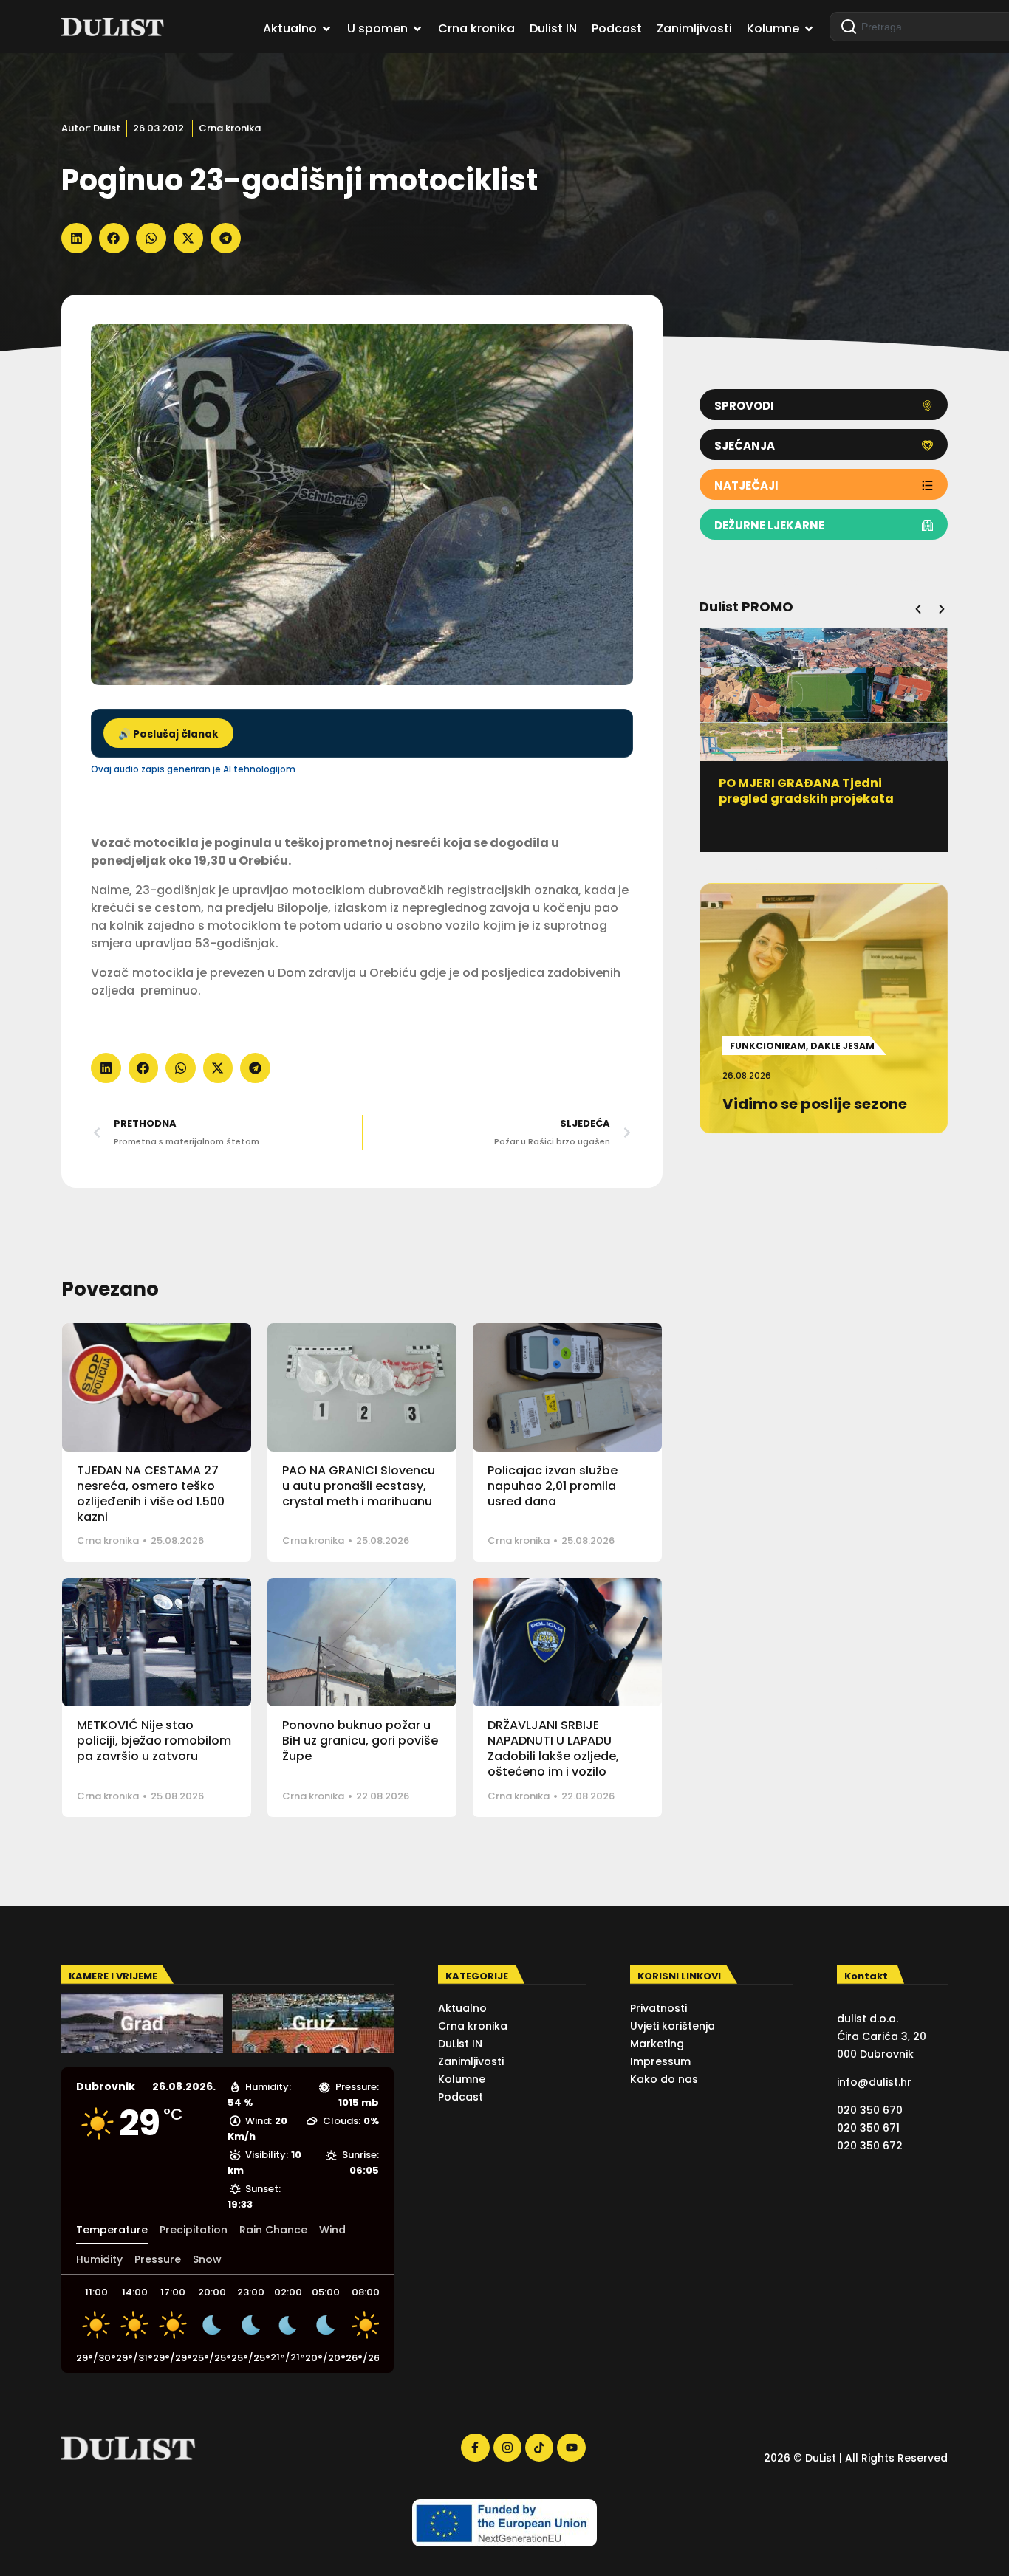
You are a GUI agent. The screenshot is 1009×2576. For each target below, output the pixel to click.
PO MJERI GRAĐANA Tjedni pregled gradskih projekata (806, 791)
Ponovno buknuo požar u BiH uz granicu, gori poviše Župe (360, 1741)
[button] (76, 238)
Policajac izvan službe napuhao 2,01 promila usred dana (553, 1486)
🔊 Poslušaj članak (168, 734)
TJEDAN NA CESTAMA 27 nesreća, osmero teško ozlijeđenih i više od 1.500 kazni (151, 1493)
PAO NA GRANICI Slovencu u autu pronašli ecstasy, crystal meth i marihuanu (359, 1486)
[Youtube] (571, 2448)
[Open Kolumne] (809, 29)
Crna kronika (230, 128)
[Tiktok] (539, 2448)
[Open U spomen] (417, 29)
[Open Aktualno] (326, 29)
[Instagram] (507, 2448)
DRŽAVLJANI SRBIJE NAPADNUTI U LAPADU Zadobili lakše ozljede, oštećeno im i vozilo (553, 1748)
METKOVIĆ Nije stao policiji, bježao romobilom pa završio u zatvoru (154, 1741)
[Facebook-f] (475, 2448)
